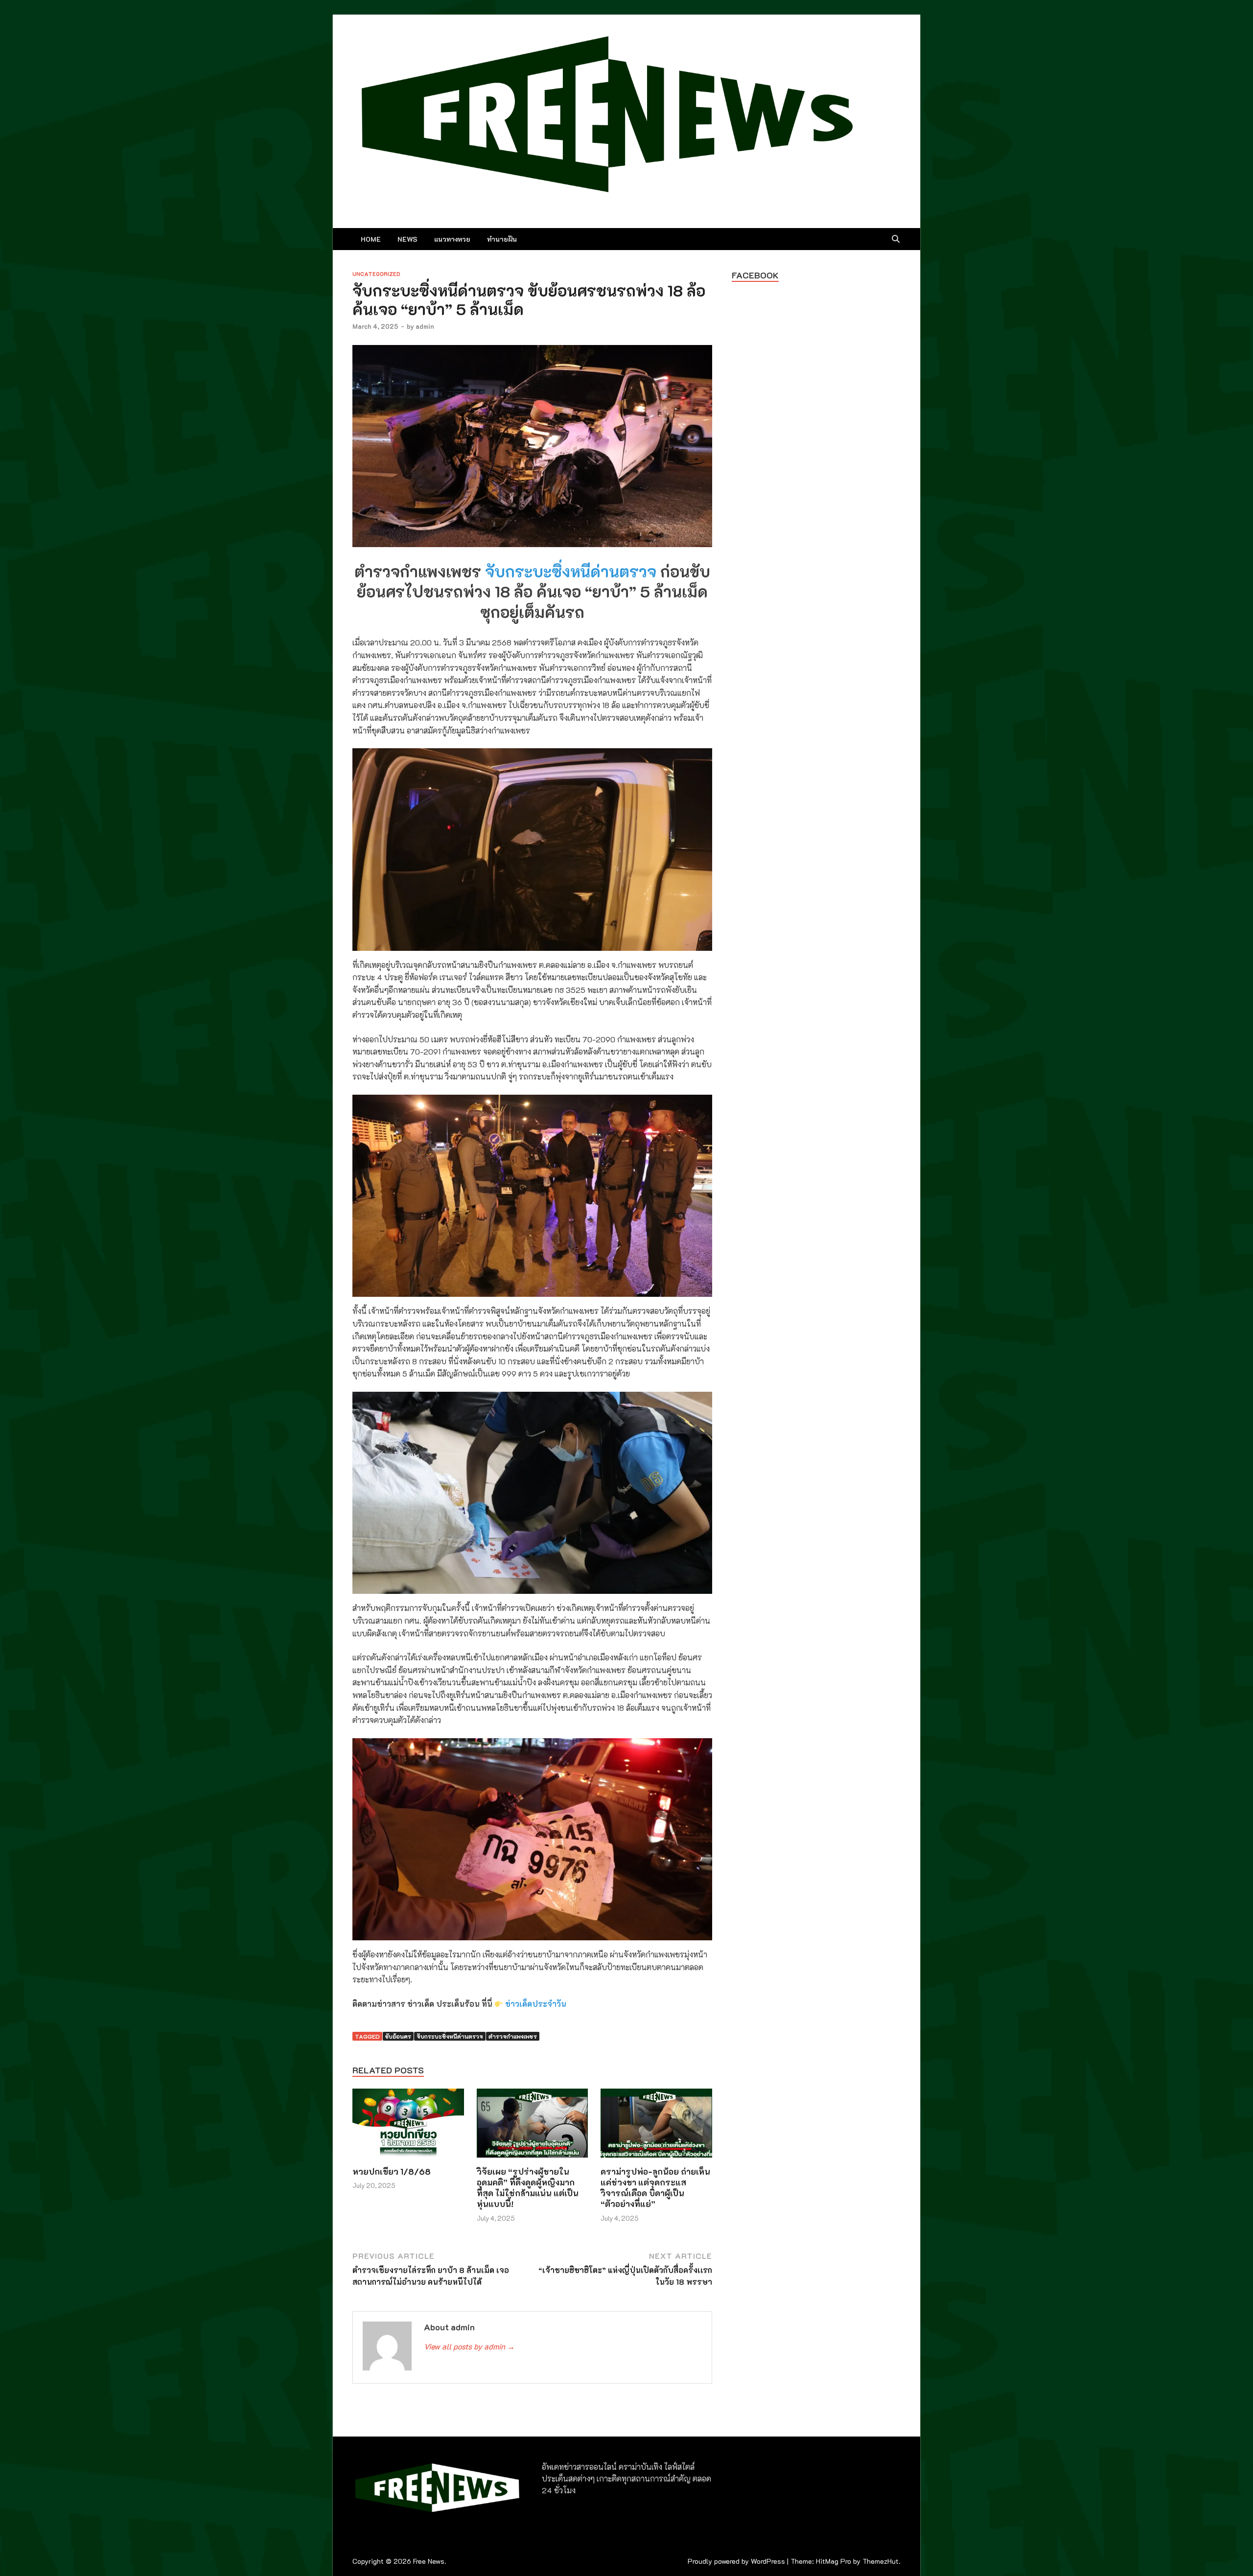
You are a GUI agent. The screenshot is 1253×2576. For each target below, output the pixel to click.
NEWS (407, 239)
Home (371, 239)
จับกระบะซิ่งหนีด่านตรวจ (571, 571)
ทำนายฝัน (502, 239)
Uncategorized (376, 274)
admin (425, 326)
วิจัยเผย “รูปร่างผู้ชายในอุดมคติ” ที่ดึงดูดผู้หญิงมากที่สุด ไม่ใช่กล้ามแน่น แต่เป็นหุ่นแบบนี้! (528, 2187)
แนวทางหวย (452, 239)
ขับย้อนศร (398, 2036)
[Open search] (896, 239)
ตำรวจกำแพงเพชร (513, 2036)
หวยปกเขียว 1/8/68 (392, 2171)
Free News (429, 2561)
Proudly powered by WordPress (736, 2561)
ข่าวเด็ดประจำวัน (536, 2004)
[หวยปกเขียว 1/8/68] (408, 2126)
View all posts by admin (469, 2346)
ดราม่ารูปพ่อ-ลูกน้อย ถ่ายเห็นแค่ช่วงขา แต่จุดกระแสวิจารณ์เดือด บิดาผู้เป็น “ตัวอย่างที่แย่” (655, 2187)
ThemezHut (881, 2561)
